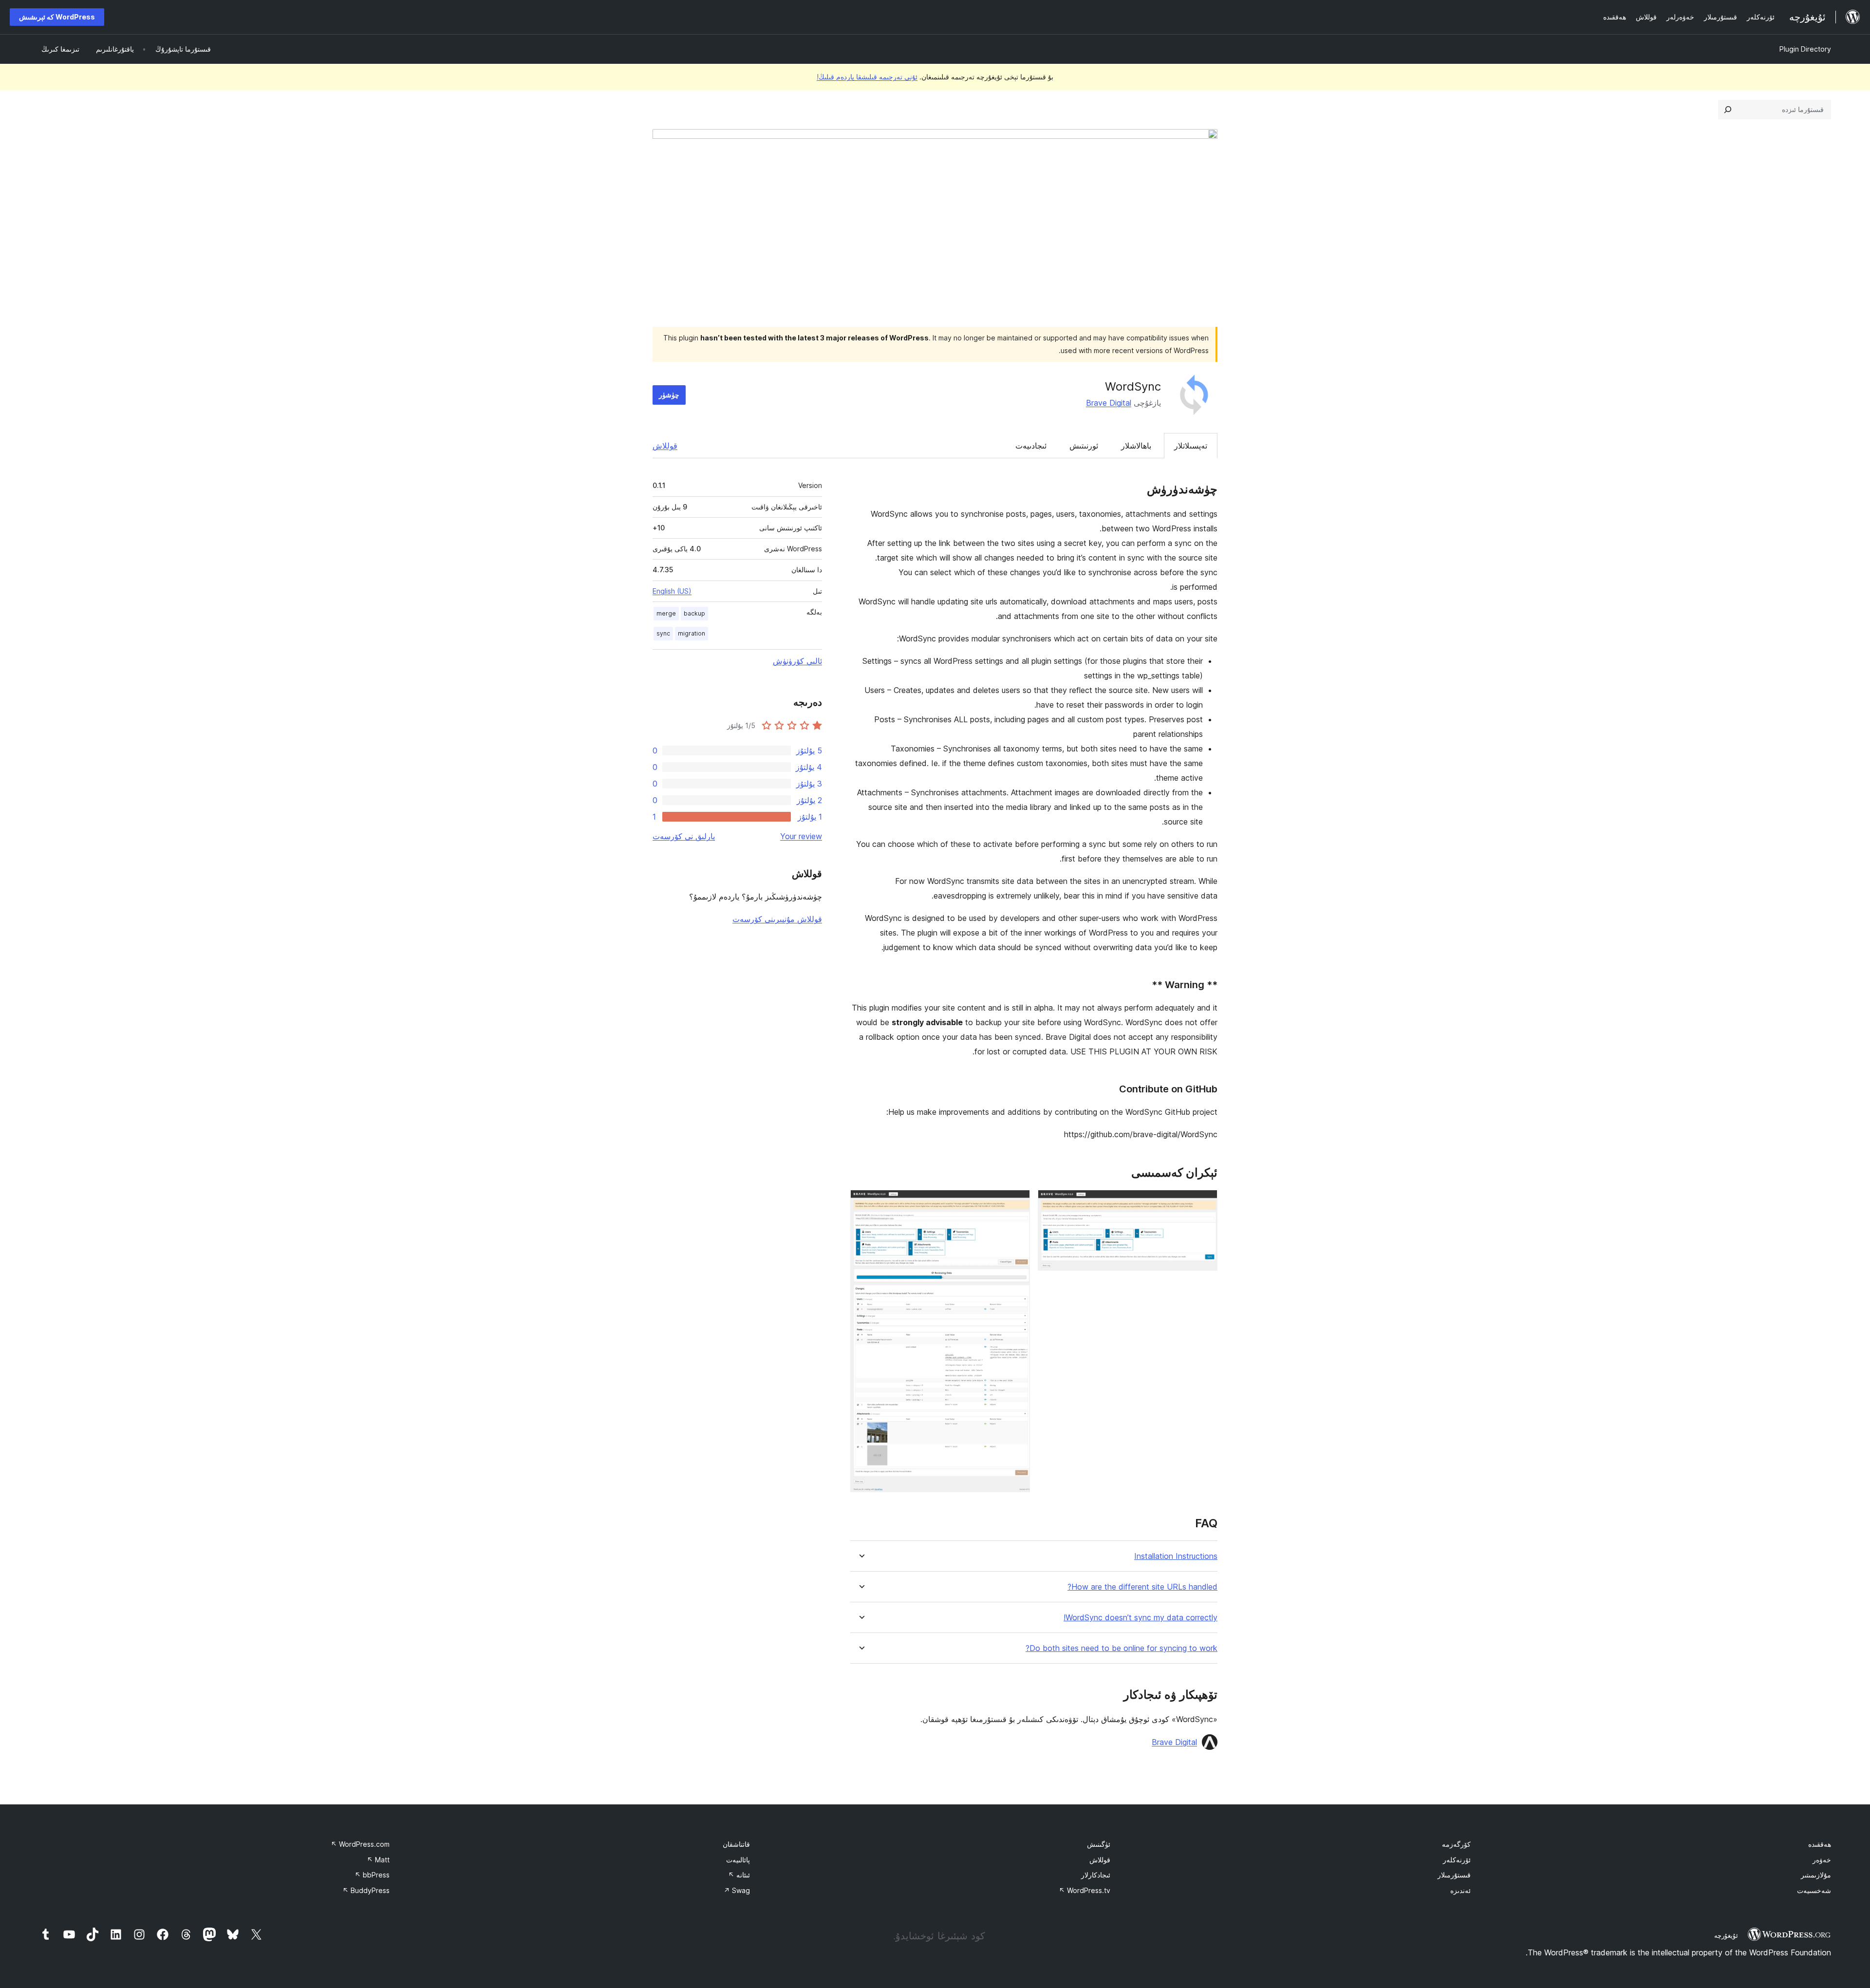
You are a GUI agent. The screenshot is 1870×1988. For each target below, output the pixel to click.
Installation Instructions (1176, 1556)
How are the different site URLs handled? (1142, 1587)
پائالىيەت (738, 1860)
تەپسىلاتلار (1191, 446)
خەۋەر (1822, 1860)
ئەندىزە (1460, 1890)
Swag (737, 1890)
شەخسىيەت (1814, 1890)
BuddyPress (366, 1890)
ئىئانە (739, 1875)
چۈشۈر (669, 395)
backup (694, 613)
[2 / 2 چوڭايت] (1017, 1203)
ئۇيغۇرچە (1726, 1935)
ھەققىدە (1820, 1844)
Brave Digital (1109, 403)
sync (663, 633)
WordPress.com (360, 1844)
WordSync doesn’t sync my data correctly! (1141, 1618)
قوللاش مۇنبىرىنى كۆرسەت (777, 919)
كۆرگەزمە (1456, 1844)
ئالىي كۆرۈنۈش (797, 661)
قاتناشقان (736, 1844)
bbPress (372, 1875)
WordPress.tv (1085, 1890)
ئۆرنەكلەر (1457, 1860)
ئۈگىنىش (1099, 1844)
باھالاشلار (1136, 446)
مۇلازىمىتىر (1816, 1875)
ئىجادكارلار (1096, 1875)
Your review (801, 836)
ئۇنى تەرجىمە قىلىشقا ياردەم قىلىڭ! (867, 77)
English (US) (672, 591)
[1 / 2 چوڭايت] (1204, 1203)
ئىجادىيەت (1031, 446)
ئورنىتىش (1084, 446)
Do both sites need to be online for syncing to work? (1122, 1648)
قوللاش (665, 446)
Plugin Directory (1805, 49)
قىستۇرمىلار (1454, 1875)
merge (666, 613)
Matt (378, 1860)
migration (692, 633)
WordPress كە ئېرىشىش (57, 17)
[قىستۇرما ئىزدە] (1728, 110)
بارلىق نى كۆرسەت (684, 836)
